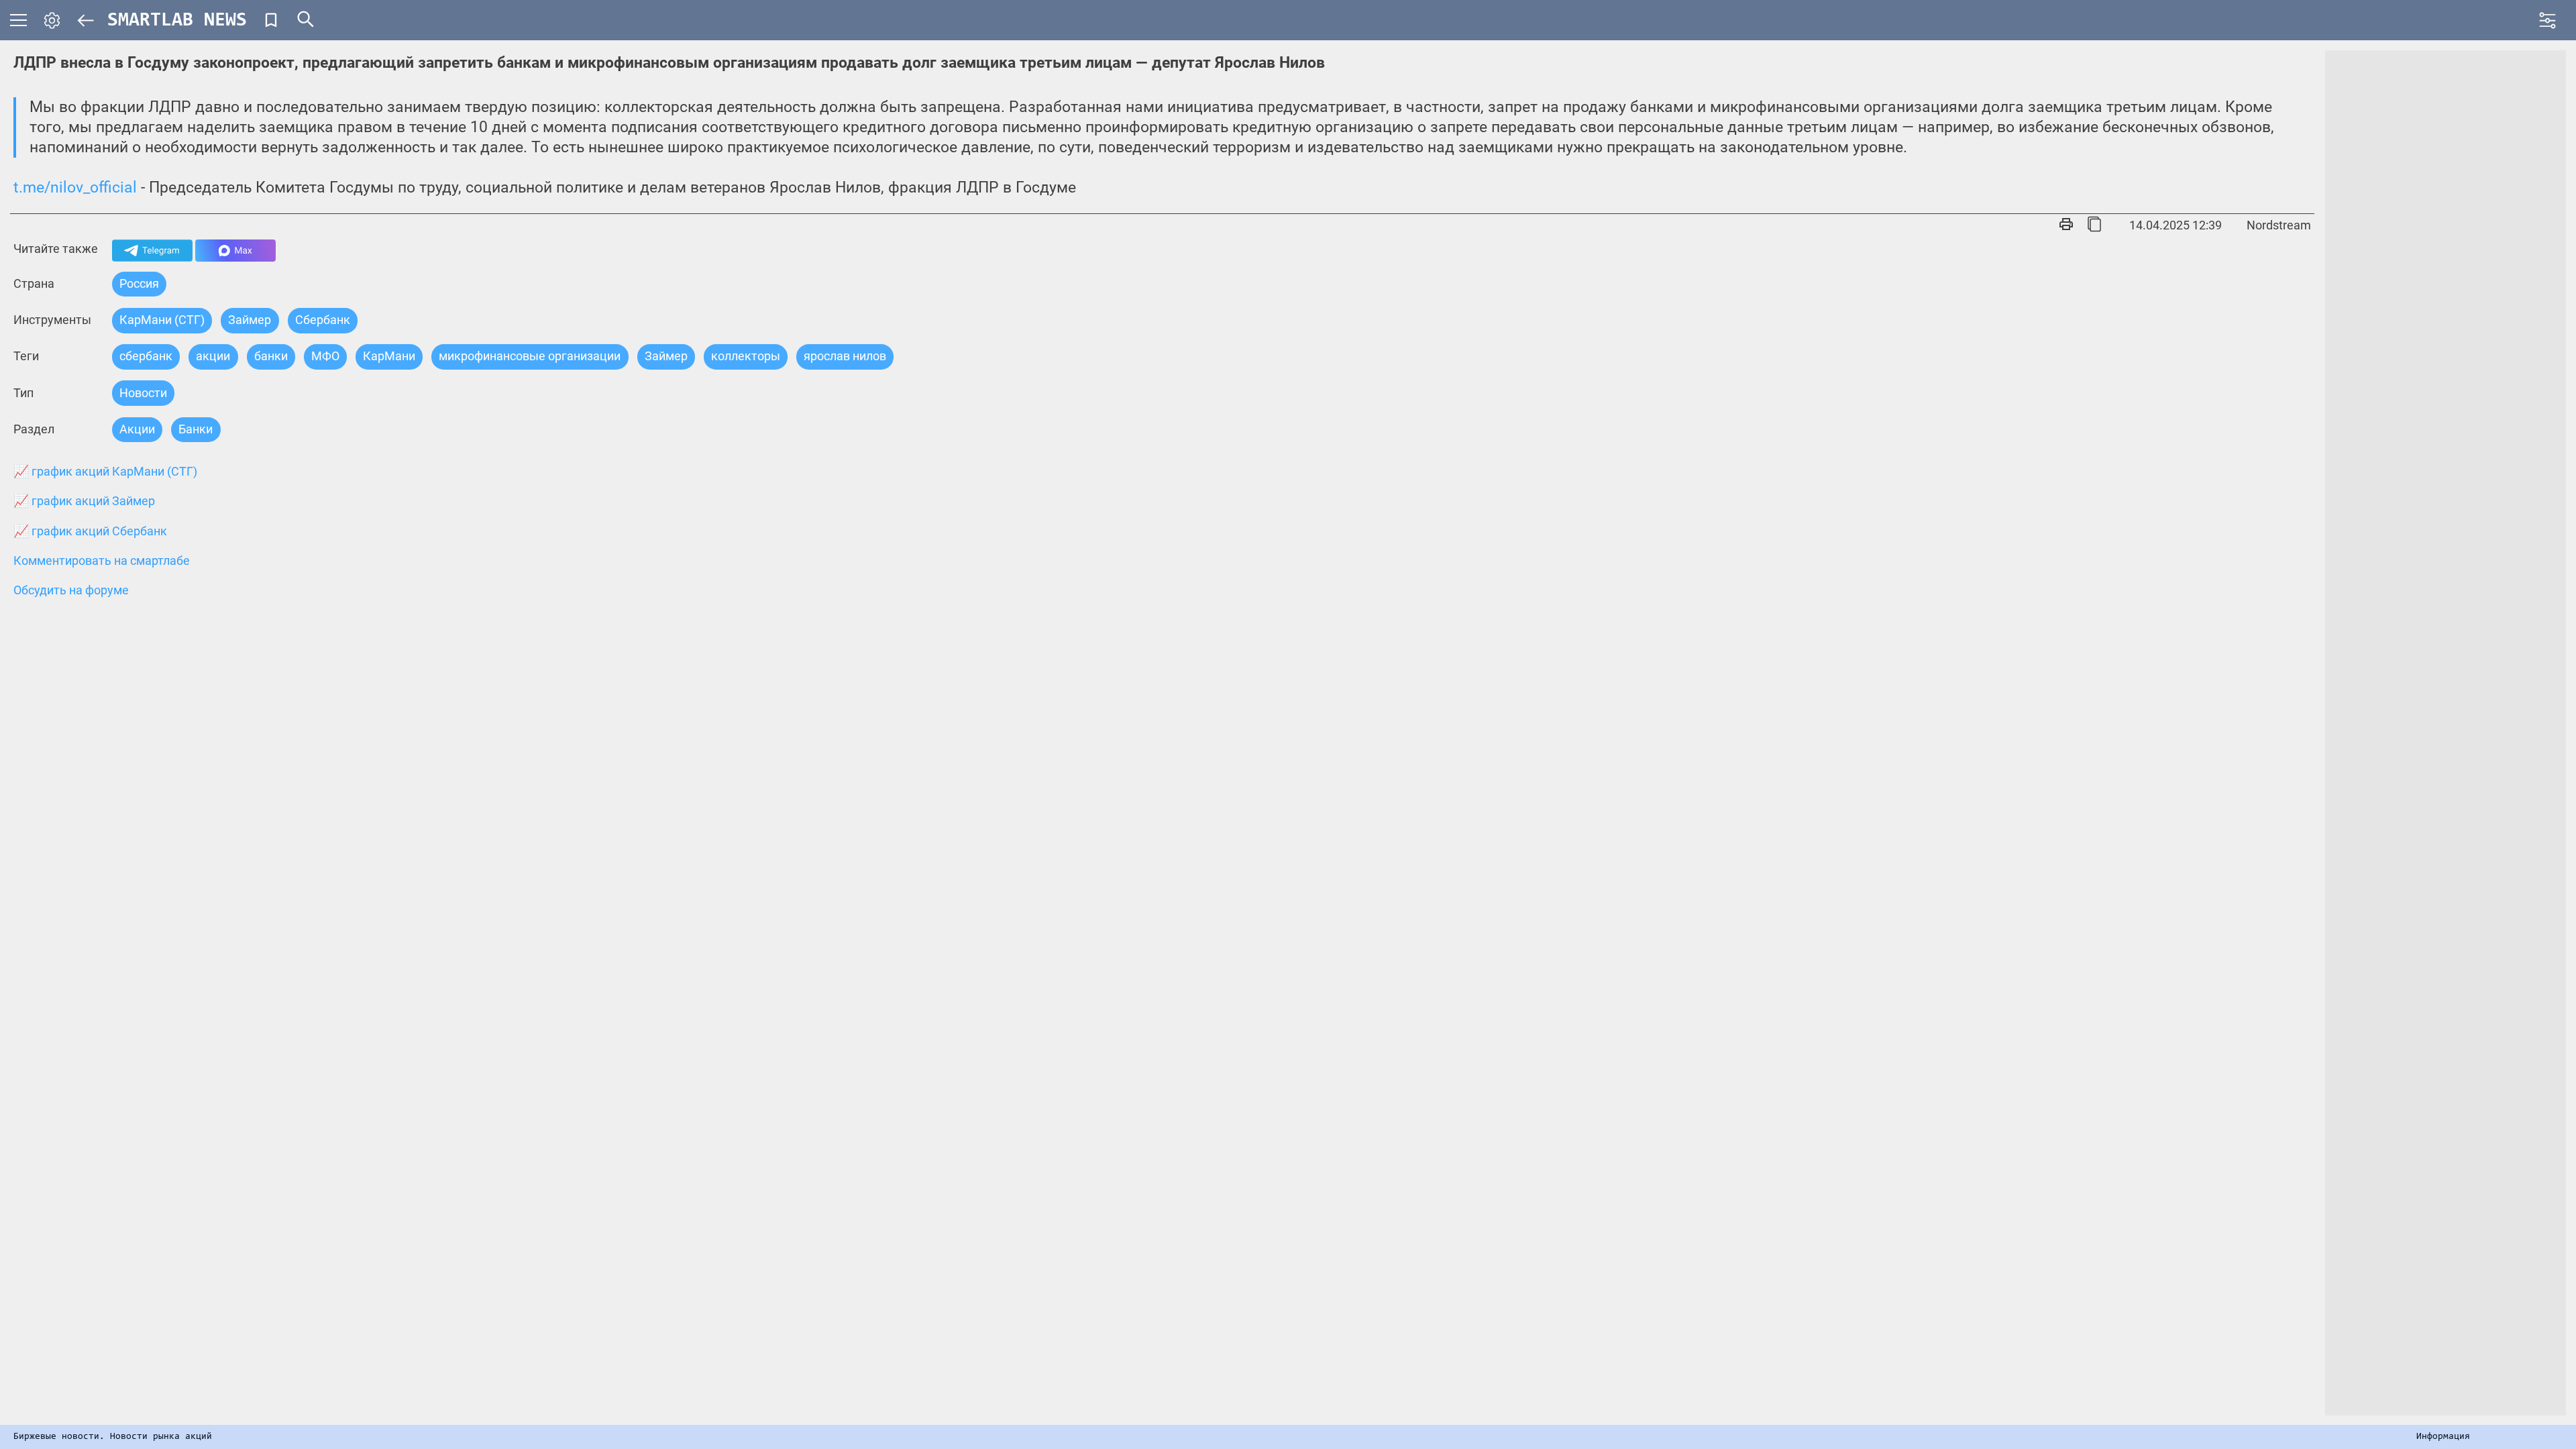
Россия (139, 283)
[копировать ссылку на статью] (2094, 225)
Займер (250, 320)
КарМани (389, 356)
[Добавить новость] (271, 20)
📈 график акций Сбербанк (90, 531)
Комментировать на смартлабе (102, 561)
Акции (137, 429)
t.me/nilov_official (75, 187)
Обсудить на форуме (71, 590)
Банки (196, 429)
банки (271, 356)
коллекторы (746, 356)
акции (213, 356)
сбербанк (146, 356)
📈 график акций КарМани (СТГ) (105, 472)
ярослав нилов (845, 356)
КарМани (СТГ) (162, 320)
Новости (143, 393)
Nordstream (2279, 225)
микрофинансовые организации (530, 356)
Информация (2443, 1437)
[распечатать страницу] (2066, 225)
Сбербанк (323, 320)
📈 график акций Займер (84, 501)
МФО (325, 356)
